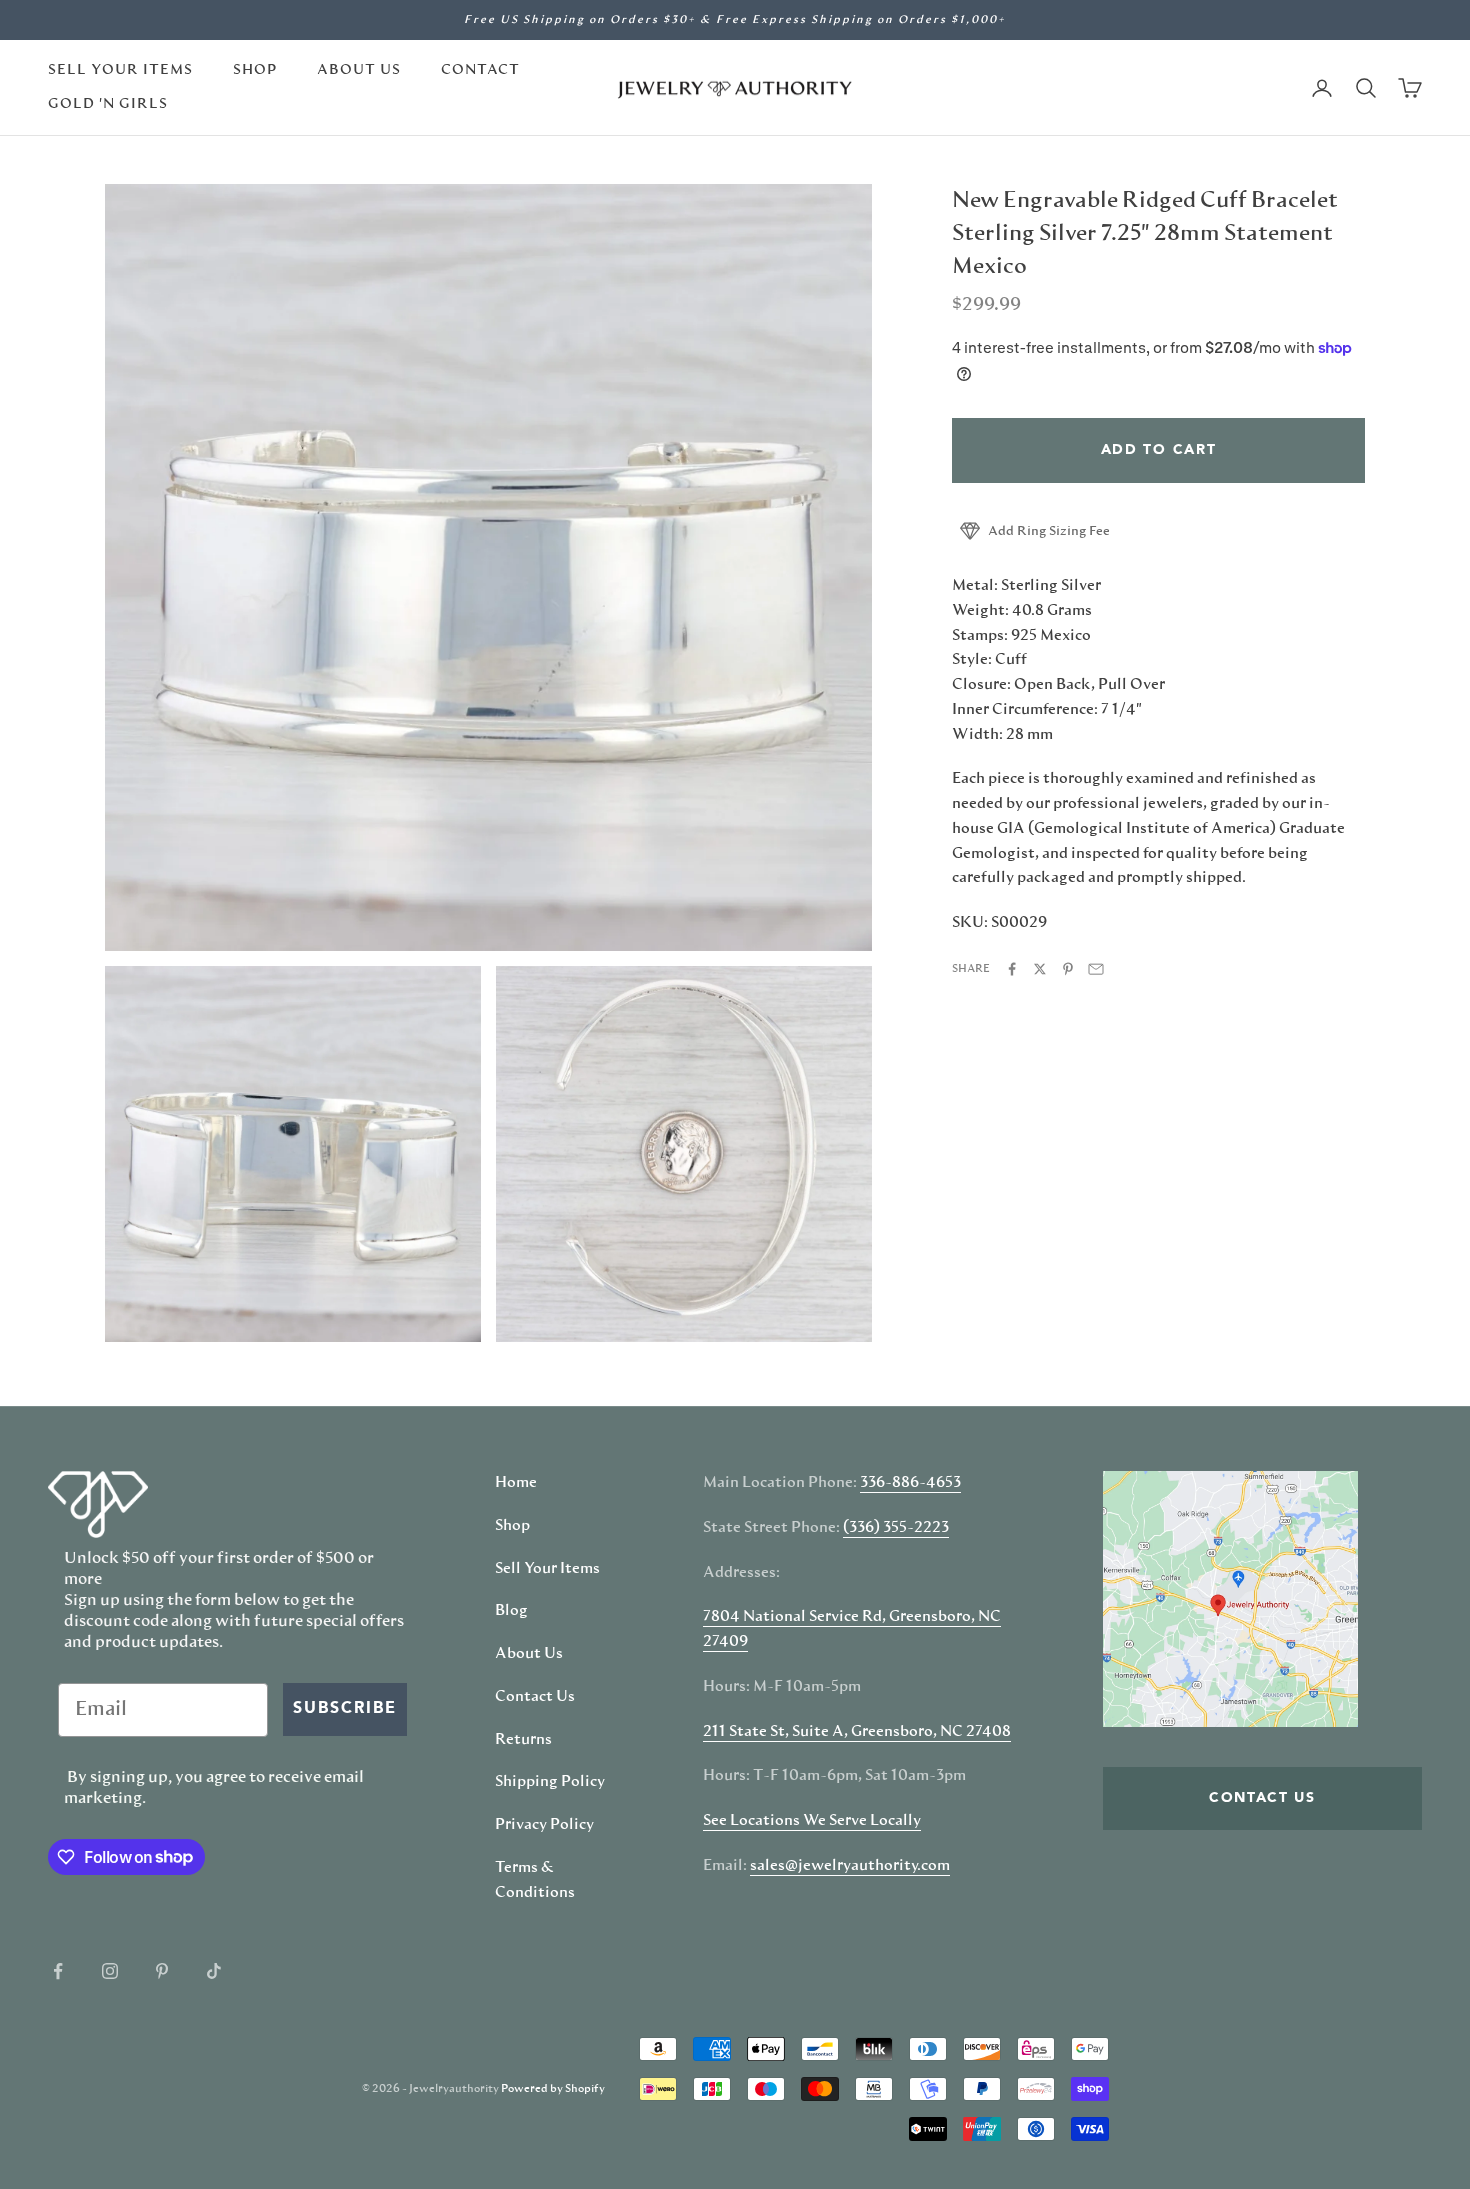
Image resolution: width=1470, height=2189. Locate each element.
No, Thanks (940, 1290)
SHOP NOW (940, 1228)
